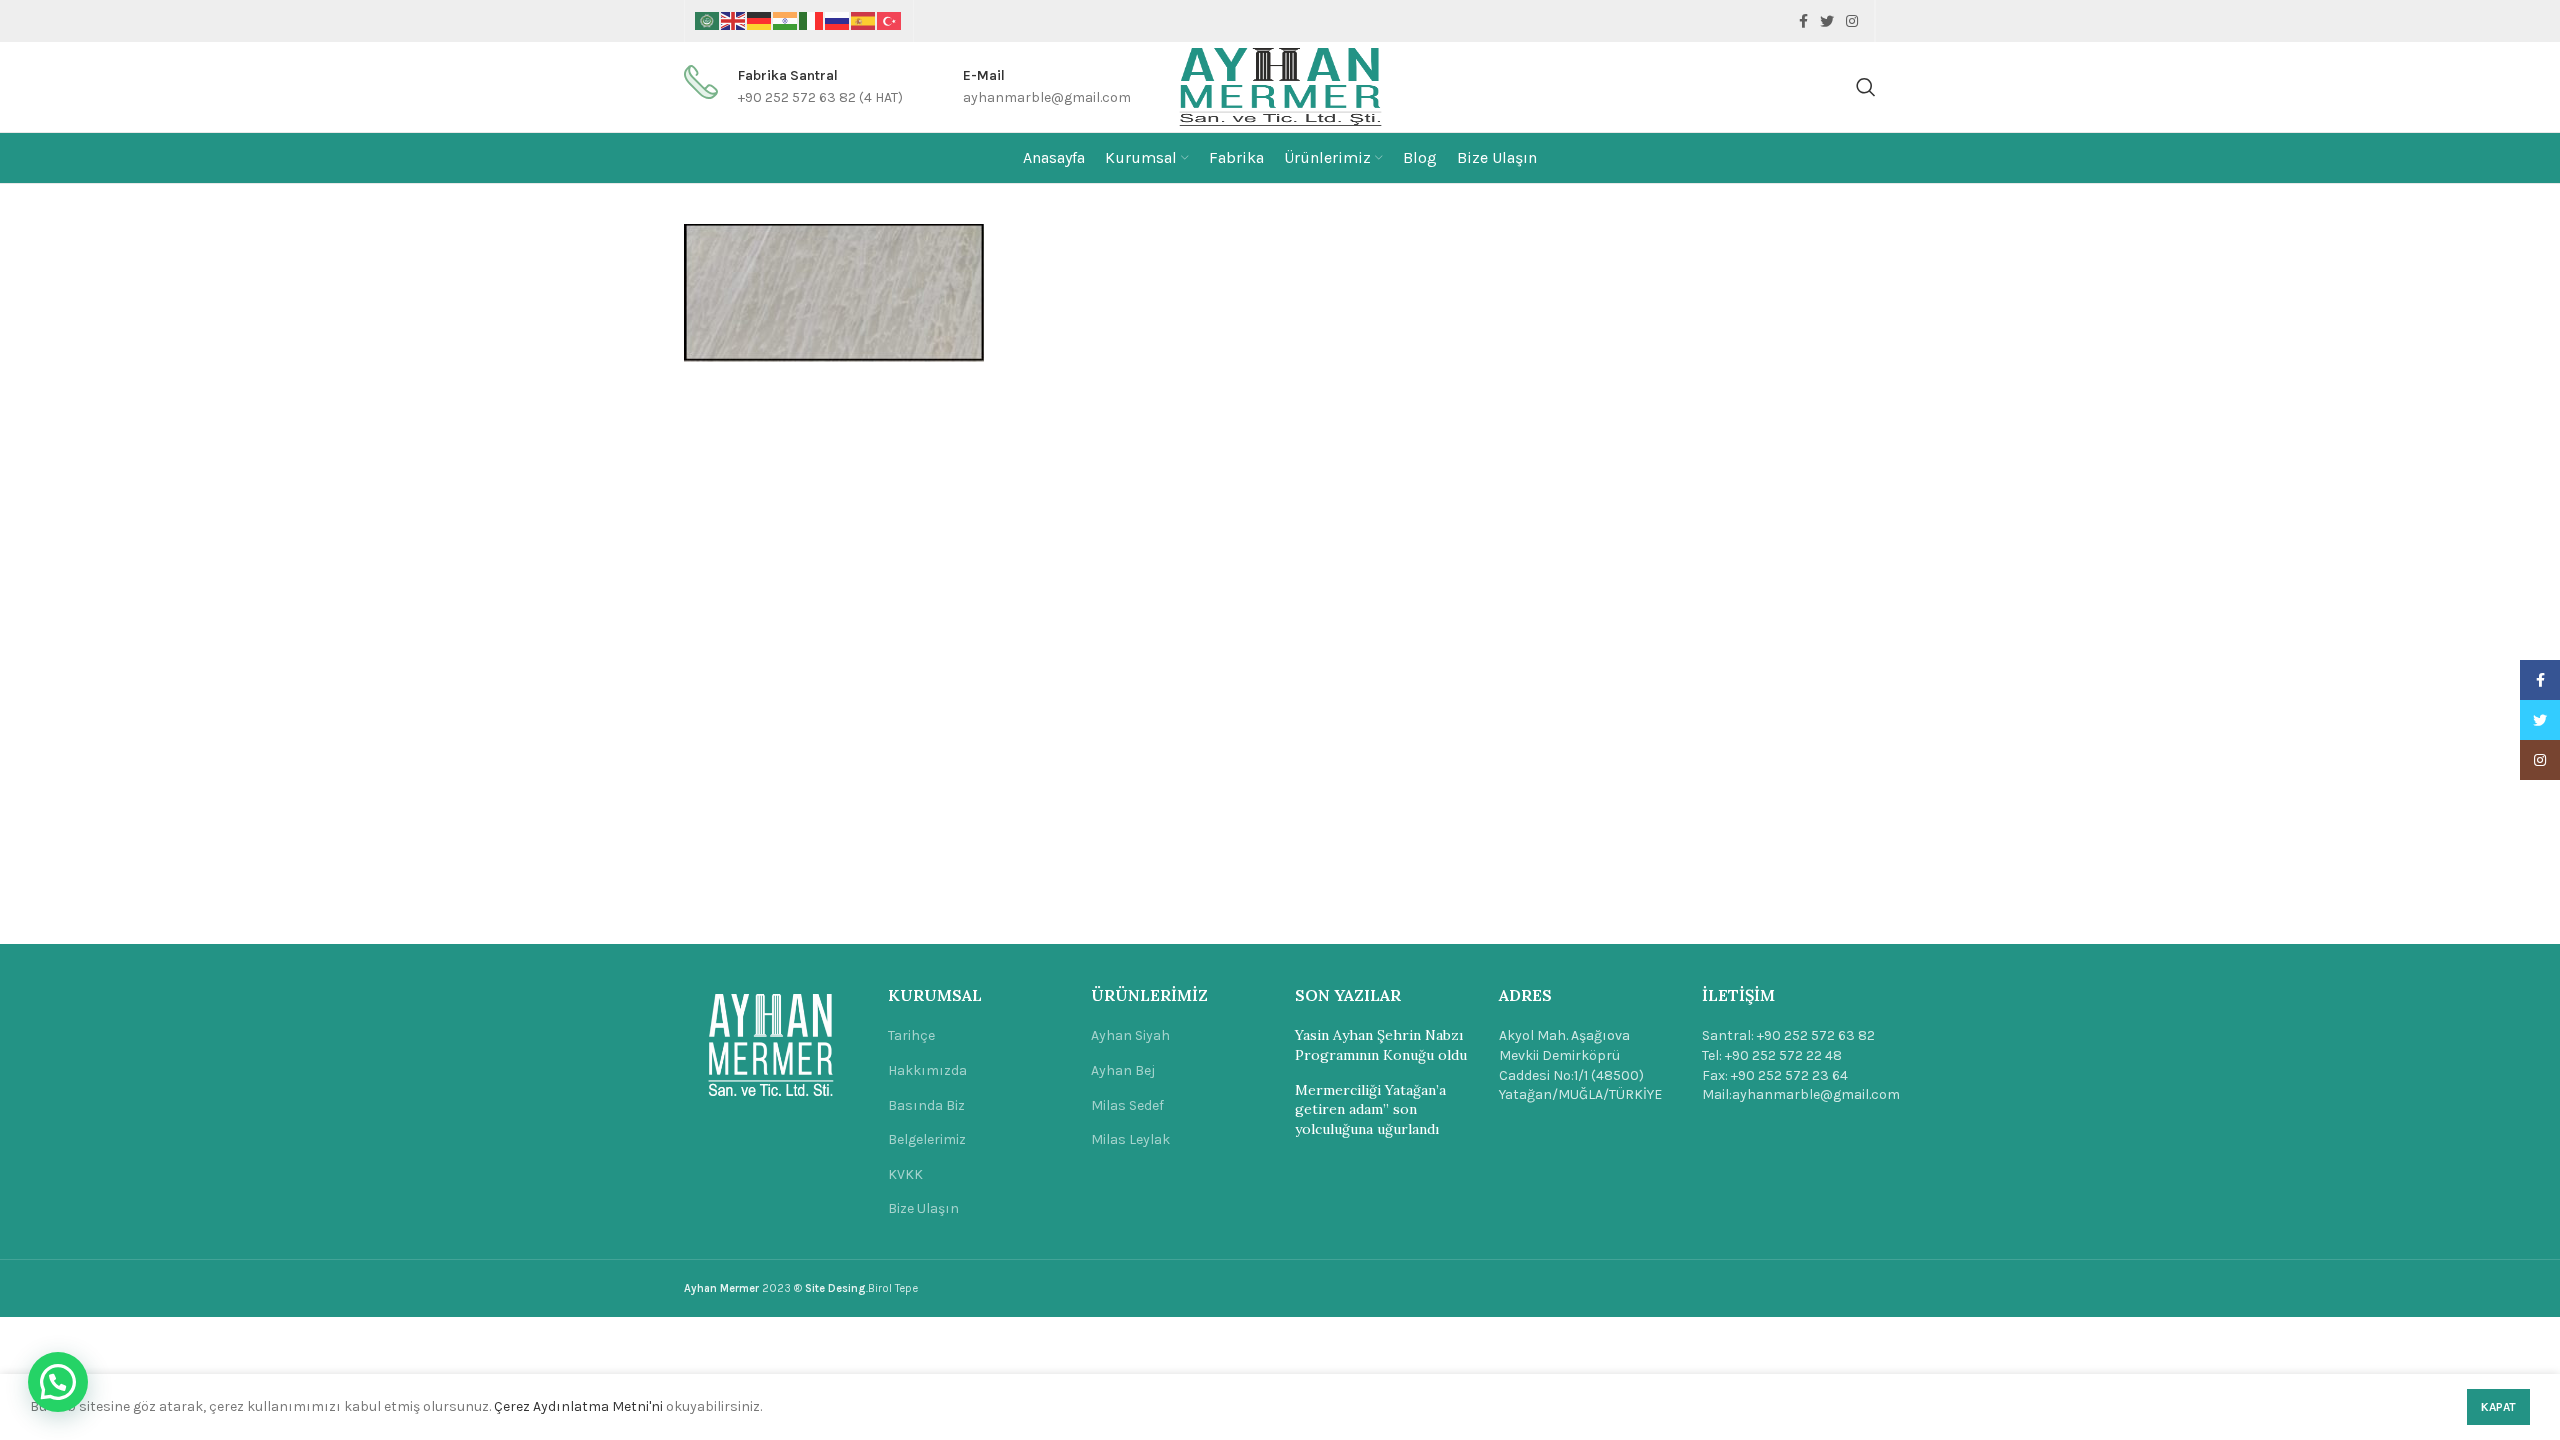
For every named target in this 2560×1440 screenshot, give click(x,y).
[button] (58, 1382)
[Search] (1866, 87)
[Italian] (812, 20)
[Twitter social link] (1827, 21)
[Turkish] (890, 20)
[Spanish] (864, 20)
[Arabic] (708, 20)
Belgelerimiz (927, 1139)
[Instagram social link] (1852, 21)
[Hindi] (786, 20)
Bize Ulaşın (923, 1208)
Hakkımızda (927, 1070)
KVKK (905, 1174)
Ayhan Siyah (1130, 1035)
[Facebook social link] (1803, 21)
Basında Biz (926, 1105)
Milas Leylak (1130, 1139)
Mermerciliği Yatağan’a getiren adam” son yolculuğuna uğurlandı (1370, 1109)
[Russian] (838, 20)
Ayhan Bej (1123, 1070)
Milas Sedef (1127, 1105)
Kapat (2498, 1407)
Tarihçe (911, 1035)
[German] (760, 20)
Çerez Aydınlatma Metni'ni (578, 1406)
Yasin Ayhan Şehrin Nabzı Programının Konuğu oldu (1381, 1045)
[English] (734, 20)
